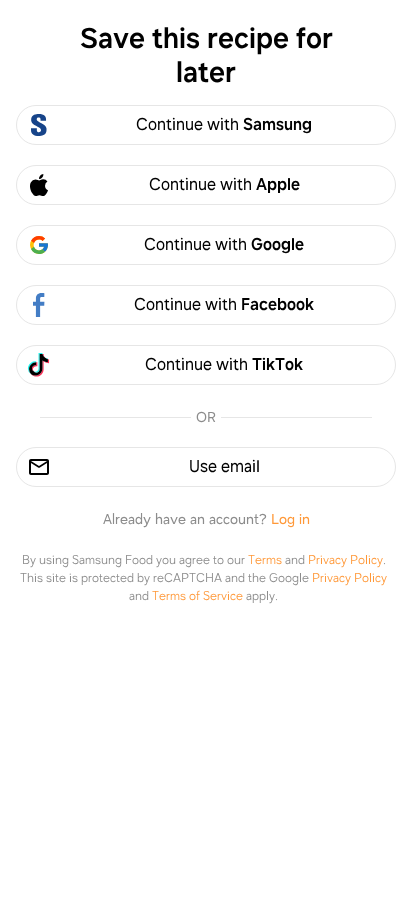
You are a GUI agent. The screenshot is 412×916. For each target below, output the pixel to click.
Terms (265, 560)
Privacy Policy (345, 560)
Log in (290, 519)
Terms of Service (197, 596)
